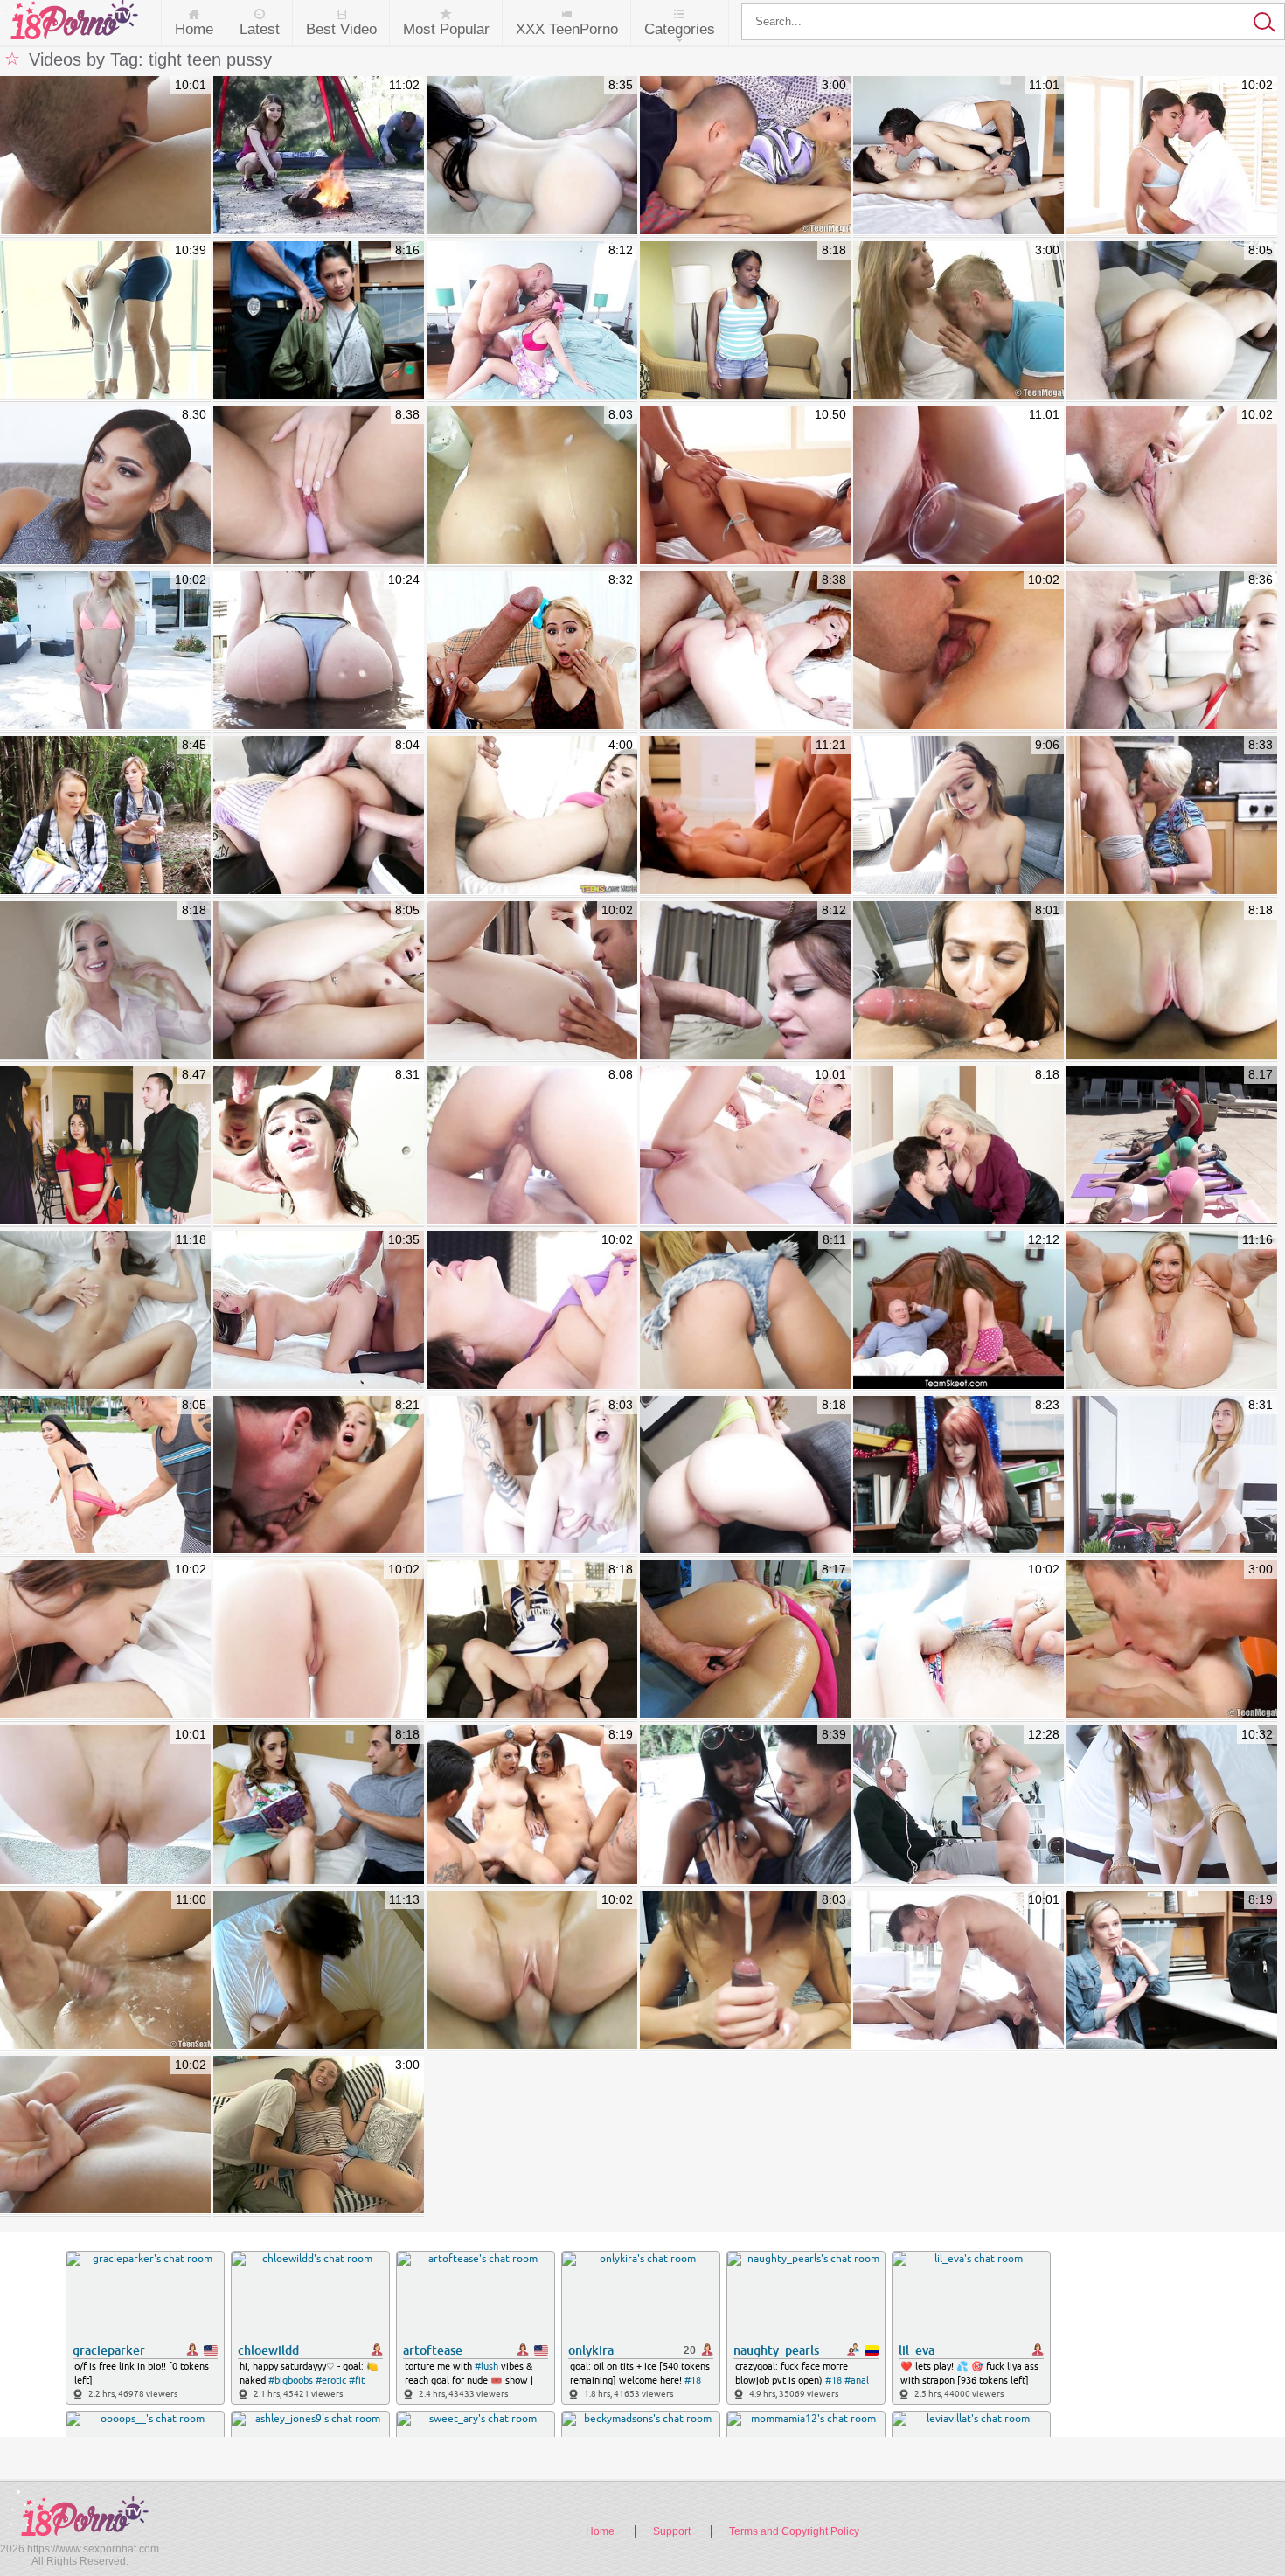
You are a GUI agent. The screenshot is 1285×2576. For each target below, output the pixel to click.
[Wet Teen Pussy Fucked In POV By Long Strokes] (1172, 486)
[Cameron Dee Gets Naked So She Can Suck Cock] (105, 981)
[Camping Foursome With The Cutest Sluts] (105, 816)
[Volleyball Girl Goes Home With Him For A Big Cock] (105, 1476)
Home (194, 29)
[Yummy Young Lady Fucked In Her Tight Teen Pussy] (319, 2136)
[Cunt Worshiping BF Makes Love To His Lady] (105, 156)
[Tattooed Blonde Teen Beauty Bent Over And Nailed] (1172, 816)
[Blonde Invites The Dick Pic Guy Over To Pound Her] (319, 981)
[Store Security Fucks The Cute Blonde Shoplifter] (1172, 1971)
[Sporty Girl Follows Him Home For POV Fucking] (105, 1805)
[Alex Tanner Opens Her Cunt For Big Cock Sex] (745, 651)
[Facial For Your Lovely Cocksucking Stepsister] (319, 486)
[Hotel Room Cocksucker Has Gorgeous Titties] (959, 816)
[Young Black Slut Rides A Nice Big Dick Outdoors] (745, 1805)
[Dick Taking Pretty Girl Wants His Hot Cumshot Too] (1172, 321)
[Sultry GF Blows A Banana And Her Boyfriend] (105, 1640)
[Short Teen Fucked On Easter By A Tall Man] (532, 321)
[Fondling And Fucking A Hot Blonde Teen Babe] (532, 981)
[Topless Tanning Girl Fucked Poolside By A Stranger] (532, 1146)
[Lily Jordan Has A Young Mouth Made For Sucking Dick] (319, 1146)
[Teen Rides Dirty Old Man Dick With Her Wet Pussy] (959, 1311)
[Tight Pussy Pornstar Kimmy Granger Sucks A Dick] (745, 1971)
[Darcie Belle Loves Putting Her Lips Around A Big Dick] (319, 1311)
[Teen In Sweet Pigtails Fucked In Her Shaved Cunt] (1172, 1640)
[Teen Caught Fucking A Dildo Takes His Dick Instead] (532, 1476)
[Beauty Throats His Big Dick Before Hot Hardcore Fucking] (1172, 156)
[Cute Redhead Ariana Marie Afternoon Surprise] (745, 816)
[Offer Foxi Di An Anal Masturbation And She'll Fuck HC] (105, 1311)
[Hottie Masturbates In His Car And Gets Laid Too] (1172, 1805)
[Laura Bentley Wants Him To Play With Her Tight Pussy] (1172, 1311)
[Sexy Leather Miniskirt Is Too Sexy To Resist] (959, 1146)
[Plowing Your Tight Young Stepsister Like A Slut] (1172, 981)
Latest (260, 29)
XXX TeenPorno (567, 29)
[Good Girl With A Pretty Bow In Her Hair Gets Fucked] (532, 651)
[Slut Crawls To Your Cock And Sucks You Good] (745, 1476)
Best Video (341, 29)
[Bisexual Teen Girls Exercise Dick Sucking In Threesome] (745, 486)
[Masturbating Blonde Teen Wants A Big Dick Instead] (319, 816)
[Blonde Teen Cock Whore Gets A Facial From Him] (1172, 651)
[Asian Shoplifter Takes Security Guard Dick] (319, 321)
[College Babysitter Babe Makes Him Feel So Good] (319, 1805)
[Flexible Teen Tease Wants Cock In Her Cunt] (959, 1805)
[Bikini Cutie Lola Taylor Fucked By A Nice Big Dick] (959, 1640)
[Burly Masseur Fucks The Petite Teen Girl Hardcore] (745, 1640)
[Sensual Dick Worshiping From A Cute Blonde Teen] (105, 2136)
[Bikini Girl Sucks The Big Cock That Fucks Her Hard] (105, 651)
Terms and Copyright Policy (794, 2531)
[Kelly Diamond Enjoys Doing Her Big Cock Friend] (105, 321)
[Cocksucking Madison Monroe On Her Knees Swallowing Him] (745, 1311)
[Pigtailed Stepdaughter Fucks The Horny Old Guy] (319, 1476)
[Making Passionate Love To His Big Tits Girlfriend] (959, 156)
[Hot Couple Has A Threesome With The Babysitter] (105, 1146)
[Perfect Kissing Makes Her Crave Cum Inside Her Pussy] (105, 1971)
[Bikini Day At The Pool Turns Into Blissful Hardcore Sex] (532, 1311)
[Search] (1013, 22)
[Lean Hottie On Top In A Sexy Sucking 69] (959, 1971)
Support (672, 2531)
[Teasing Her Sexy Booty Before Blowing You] (745, 981)
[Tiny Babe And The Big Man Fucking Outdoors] (745, 1146)
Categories (680, 29)
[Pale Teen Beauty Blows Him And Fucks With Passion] (319, 1640)
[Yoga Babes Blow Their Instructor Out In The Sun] (1172, 1146)
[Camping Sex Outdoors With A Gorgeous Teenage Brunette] (319, 156)
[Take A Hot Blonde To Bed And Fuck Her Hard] (532, 1805)
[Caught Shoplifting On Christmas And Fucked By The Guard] (959, 1476)
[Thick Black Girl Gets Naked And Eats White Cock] (745, 321)
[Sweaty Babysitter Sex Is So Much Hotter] (105, 486)
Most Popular (446, 29)
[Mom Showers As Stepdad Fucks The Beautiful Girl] (1172, 1476)
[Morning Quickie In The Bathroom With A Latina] (532, 486)
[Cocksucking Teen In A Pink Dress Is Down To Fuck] (532, 156)
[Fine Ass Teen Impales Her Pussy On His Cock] (745, 156)
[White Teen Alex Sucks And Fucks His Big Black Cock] (532, 816)
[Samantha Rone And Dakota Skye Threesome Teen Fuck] (959, 486)
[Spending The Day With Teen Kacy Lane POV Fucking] (319, 1971)
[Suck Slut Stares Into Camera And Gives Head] (959, 981)
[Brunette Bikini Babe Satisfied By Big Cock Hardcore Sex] (959, 651)
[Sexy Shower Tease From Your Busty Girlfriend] (532, 1971)
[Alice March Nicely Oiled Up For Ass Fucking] (319, 651)
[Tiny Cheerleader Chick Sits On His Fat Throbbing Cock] (532, 1640)
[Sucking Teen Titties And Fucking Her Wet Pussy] (959, 321)
